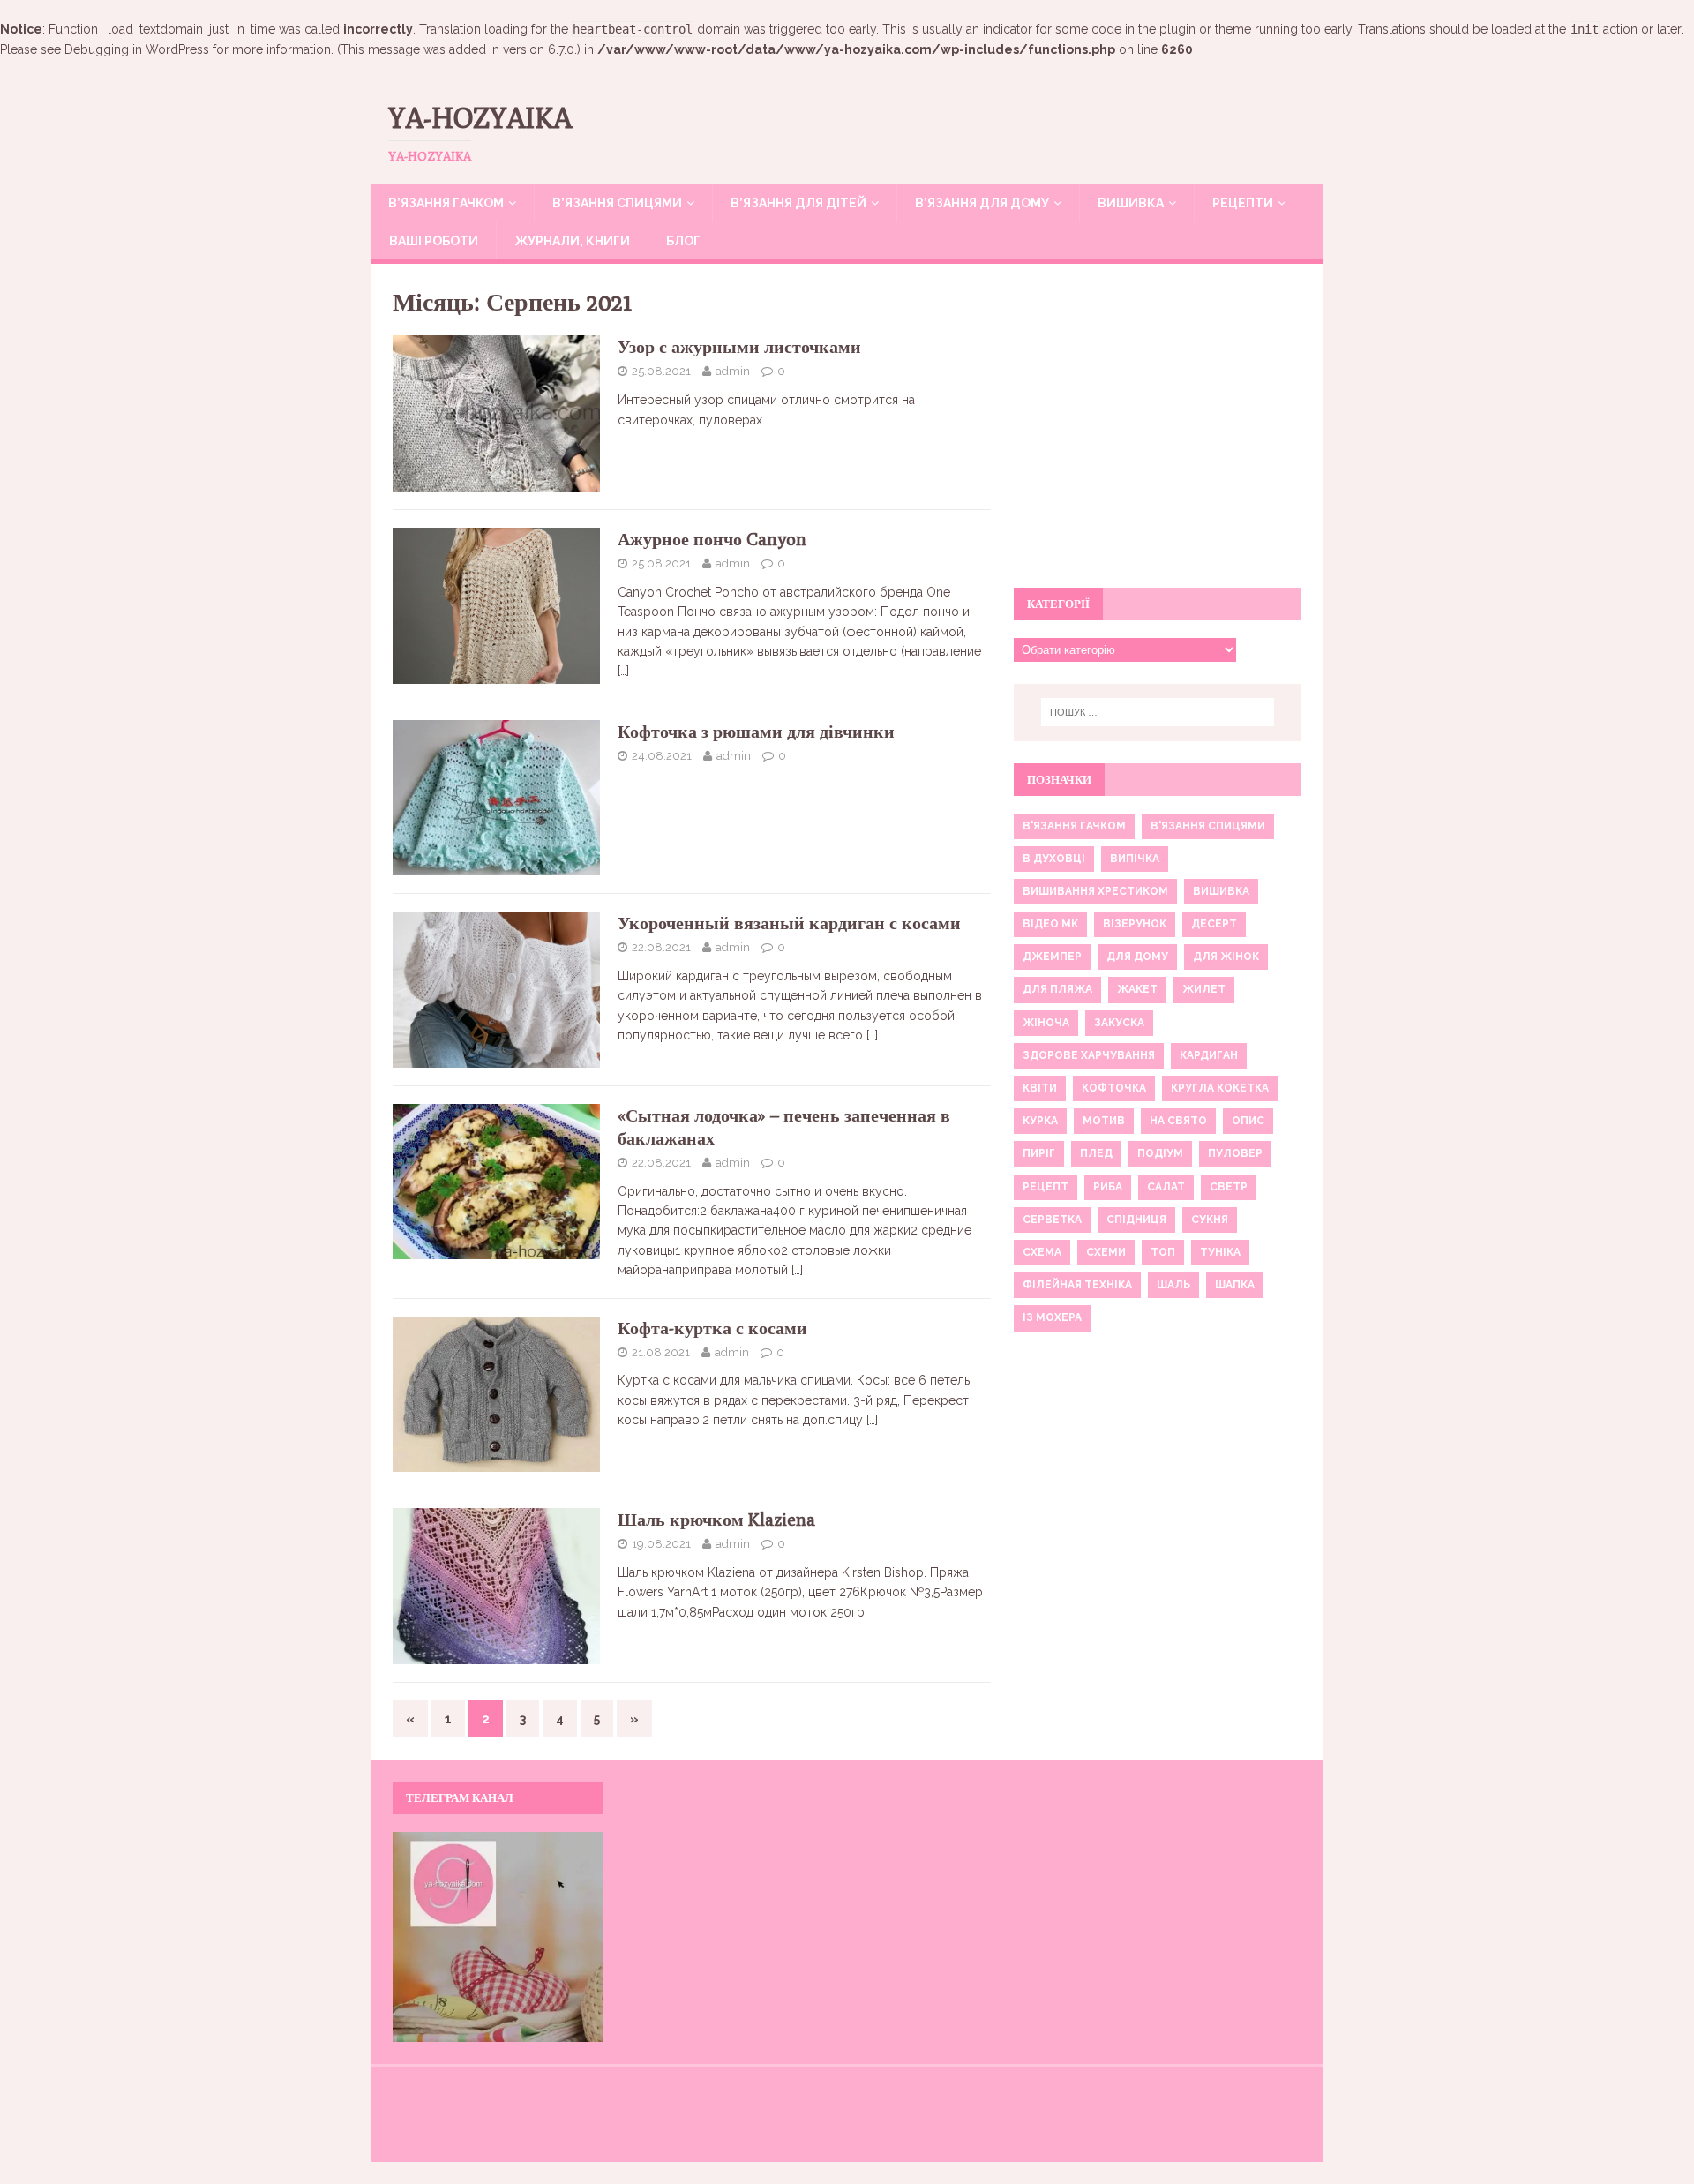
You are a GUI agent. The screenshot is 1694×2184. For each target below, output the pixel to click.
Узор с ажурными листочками (739, 346)
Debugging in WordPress (137, 49)
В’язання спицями (617, 203)
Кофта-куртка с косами (712, 1328)
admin (733, 371)
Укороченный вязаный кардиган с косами (789, 923)
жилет (1204, 989)
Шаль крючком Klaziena (716, 1519)
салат (1166, 1187)
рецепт (1046, 1187)
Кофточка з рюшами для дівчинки (756, 731)
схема (1042, 1252)
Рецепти (1243, 203)
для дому (1137, 957)
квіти (1040, 1088)
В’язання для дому (982, 203)
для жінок (1226, 957)
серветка (1052, 1220)
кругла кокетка (1220, 1088)
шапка (1235, 1285)
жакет (1137, 989)
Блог (683, 241)
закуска (1119, 1023)
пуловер (1235, 1153)
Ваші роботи (434, 241)
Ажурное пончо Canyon (712, 539)
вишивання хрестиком (1095, 891)
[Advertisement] (1158, 436)
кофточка (1114, 1088)
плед (1096, 1153)
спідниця (1136, 1220)
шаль (1173, 1285)
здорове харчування (1089, 1055)
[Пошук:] (1158, 712)
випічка (1135, 859)
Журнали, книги (572, 241)
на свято (1178, 1121)
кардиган (1209, 1055)
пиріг (1039, 1153)
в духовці (1054, 859)
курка (1040, 1121)
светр (1229, 1187)
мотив (1104, 1121)
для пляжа (1057, 989)
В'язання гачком (1074, 826)
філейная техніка (1077, 1285)
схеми (1106, 1252)
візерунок (1135, 924)
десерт (1214, 924)
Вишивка (1131, 203)
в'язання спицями (1208, 826)
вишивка (1221, 891)
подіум (1160, 1153)
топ (1163, 1252)
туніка (1220, 1252)
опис (1248, 1121)
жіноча (1046, 1023)
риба (1108, 1187)
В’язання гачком (446, 203)
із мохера (1052, 1317)
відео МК (1050, 924)
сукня (1210, 1220)
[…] (623, 671)
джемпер (1052, 957)
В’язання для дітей (798, 203)
